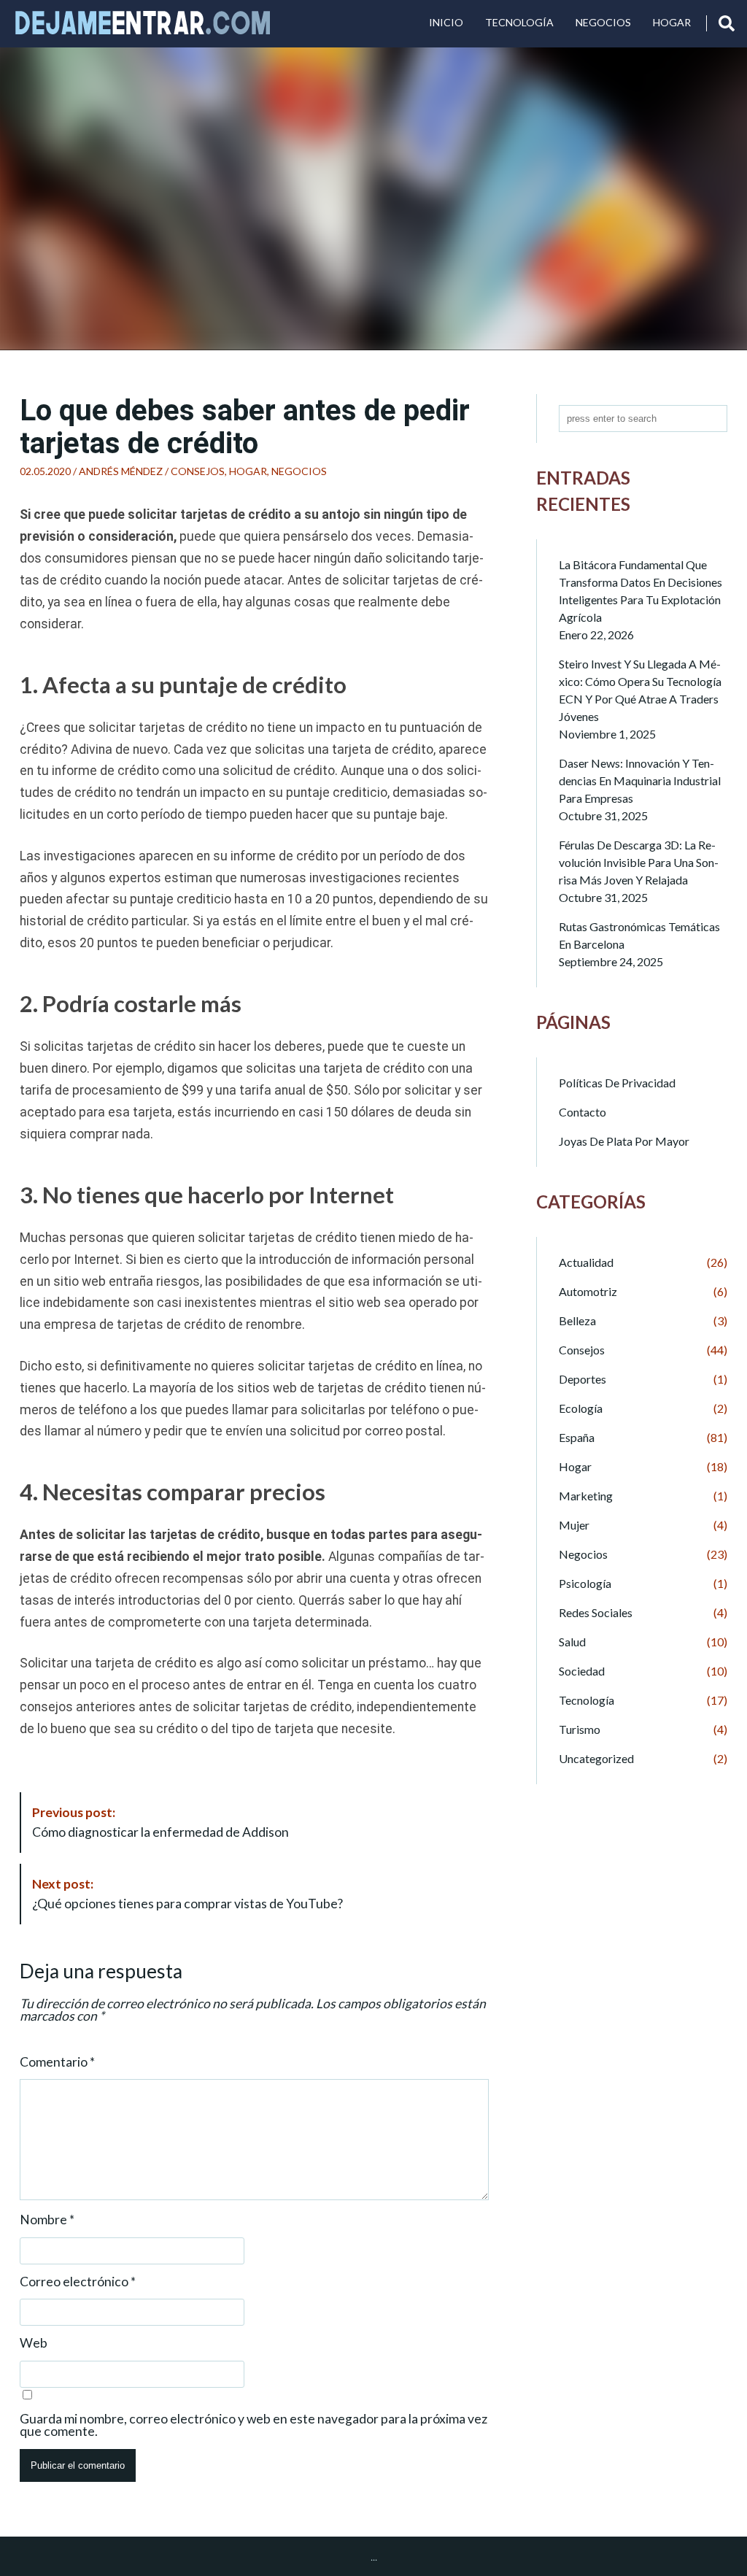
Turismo (580, 1729)
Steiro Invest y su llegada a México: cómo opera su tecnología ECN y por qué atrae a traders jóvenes (640, 690)
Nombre (47, 2220)
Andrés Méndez (121, 471)
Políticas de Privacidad (617, 1083)
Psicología (585, 1583)
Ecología (581, 1408)
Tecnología (519, 22)
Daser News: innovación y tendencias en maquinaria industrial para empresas (640, 780)
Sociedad (582, 1671)
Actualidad (586, 1262)
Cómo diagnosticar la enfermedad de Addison (160, 1822)
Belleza (577, 1320)
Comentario (57, 2062)
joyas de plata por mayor (624, 1141)
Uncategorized (596, 1758)
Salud (572, 1642)
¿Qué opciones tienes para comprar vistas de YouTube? (187, 1893)
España (577, 1437)
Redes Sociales (596, 1612)
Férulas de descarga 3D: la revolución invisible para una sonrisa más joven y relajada (639, 862)
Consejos (198, 471)
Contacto (582, 1112)
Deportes (582, 1379)
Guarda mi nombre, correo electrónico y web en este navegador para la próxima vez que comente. (253, 2425)
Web (34, 2343)
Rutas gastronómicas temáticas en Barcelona (639, 935)
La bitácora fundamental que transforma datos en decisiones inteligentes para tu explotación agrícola (640, 591)
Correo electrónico (78, 2282)
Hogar (672, 22)
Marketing (586, 1496)
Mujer (574, 1525)
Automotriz (588, 1291)
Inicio (446, 22)
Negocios (603, 22)
